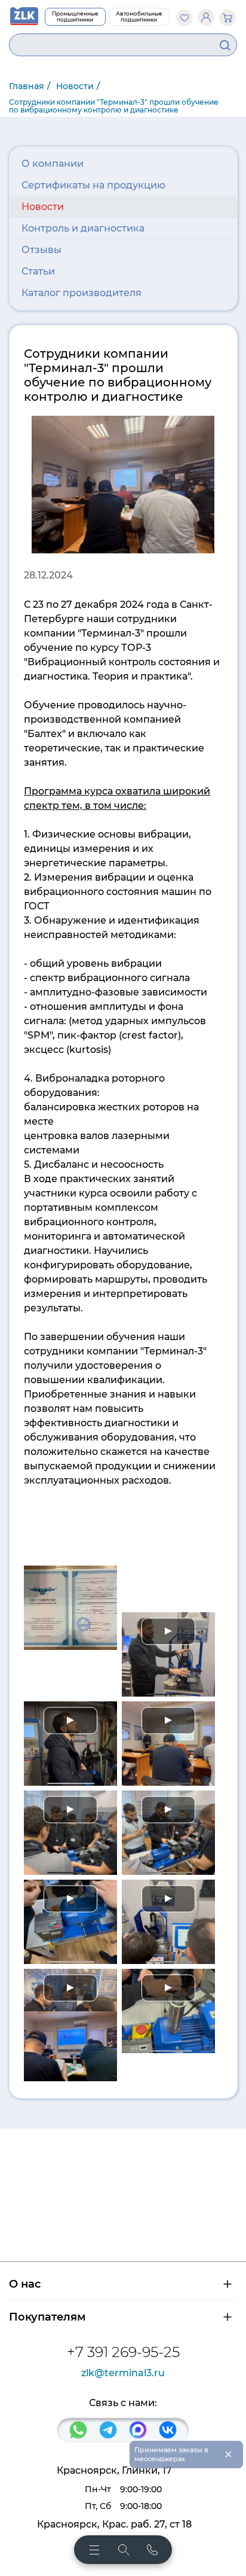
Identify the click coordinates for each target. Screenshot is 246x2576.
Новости (43, 207)
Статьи (38, 271)
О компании (53, 164)
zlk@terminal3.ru (123, 2373)
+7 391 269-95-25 (123, 2352)
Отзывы (41, 250)
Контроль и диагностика (83, 228)
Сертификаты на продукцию (93, 185)
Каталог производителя (82, 293)
